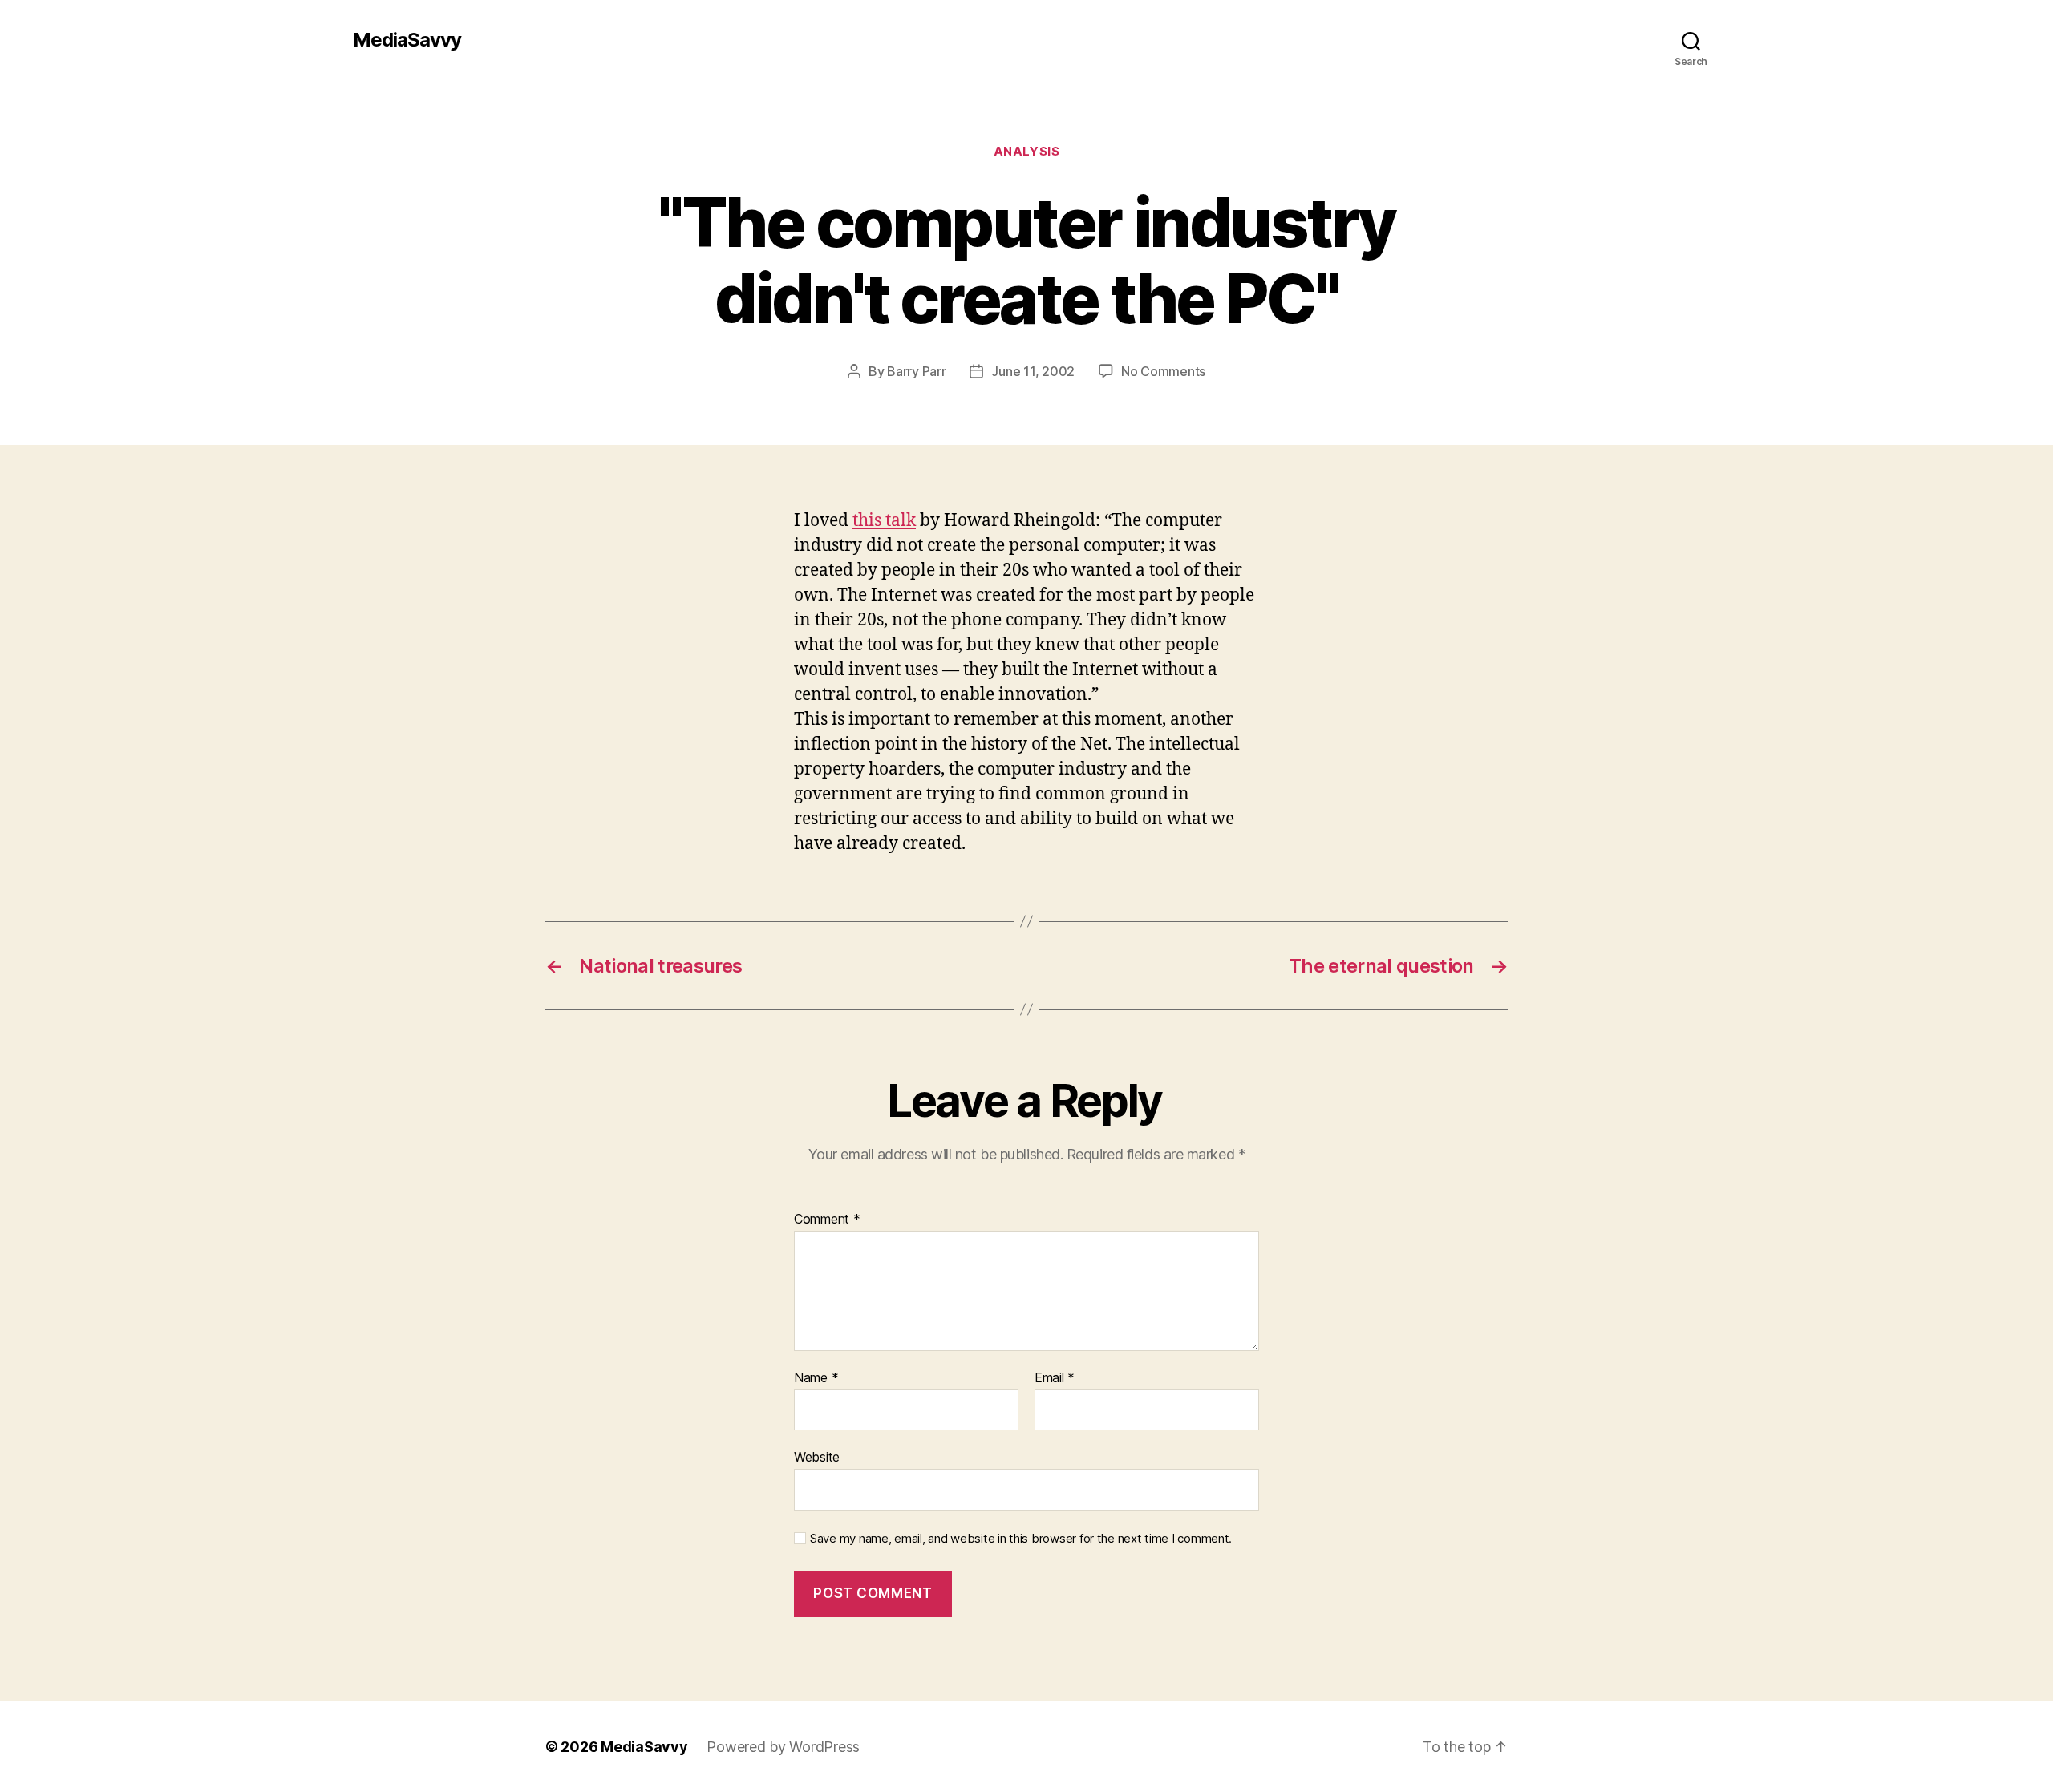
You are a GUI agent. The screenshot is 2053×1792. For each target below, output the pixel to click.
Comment (827, 1220)
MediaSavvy (407, 40)
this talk (884, 521)
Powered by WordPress (783, 1747)
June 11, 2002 (1033, 371)
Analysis (1026, 152)
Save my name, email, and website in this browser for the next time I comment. (1021, 1539)
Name (816, 1378)
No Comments (1163, 371)
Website (817, 1457)
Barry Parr (916, 371)
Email (1055, 1378)
